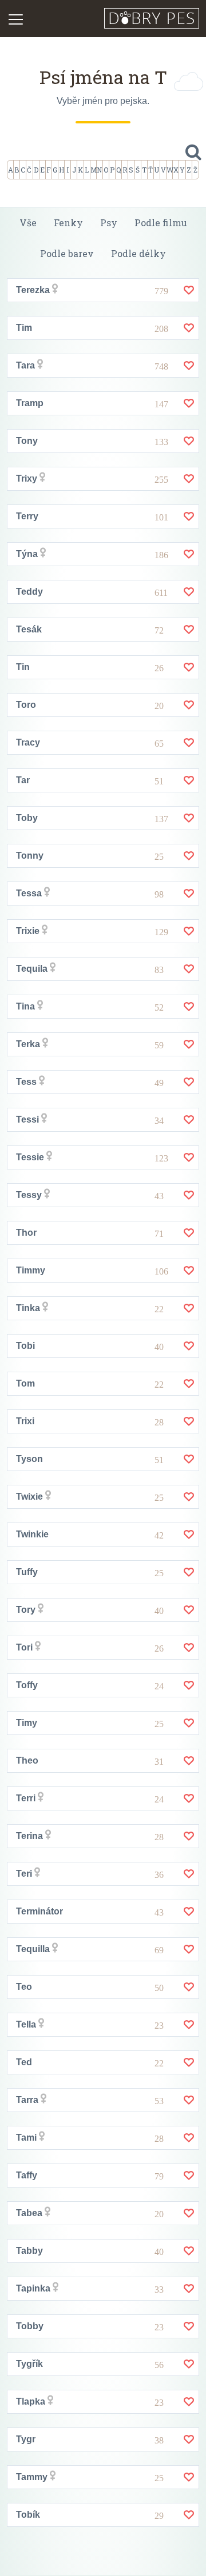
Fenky (68, 223)
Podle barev (67, 253)
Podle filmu (161, 223)
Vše (28, 223)
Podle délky (138, 253)
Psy (109, 223)
